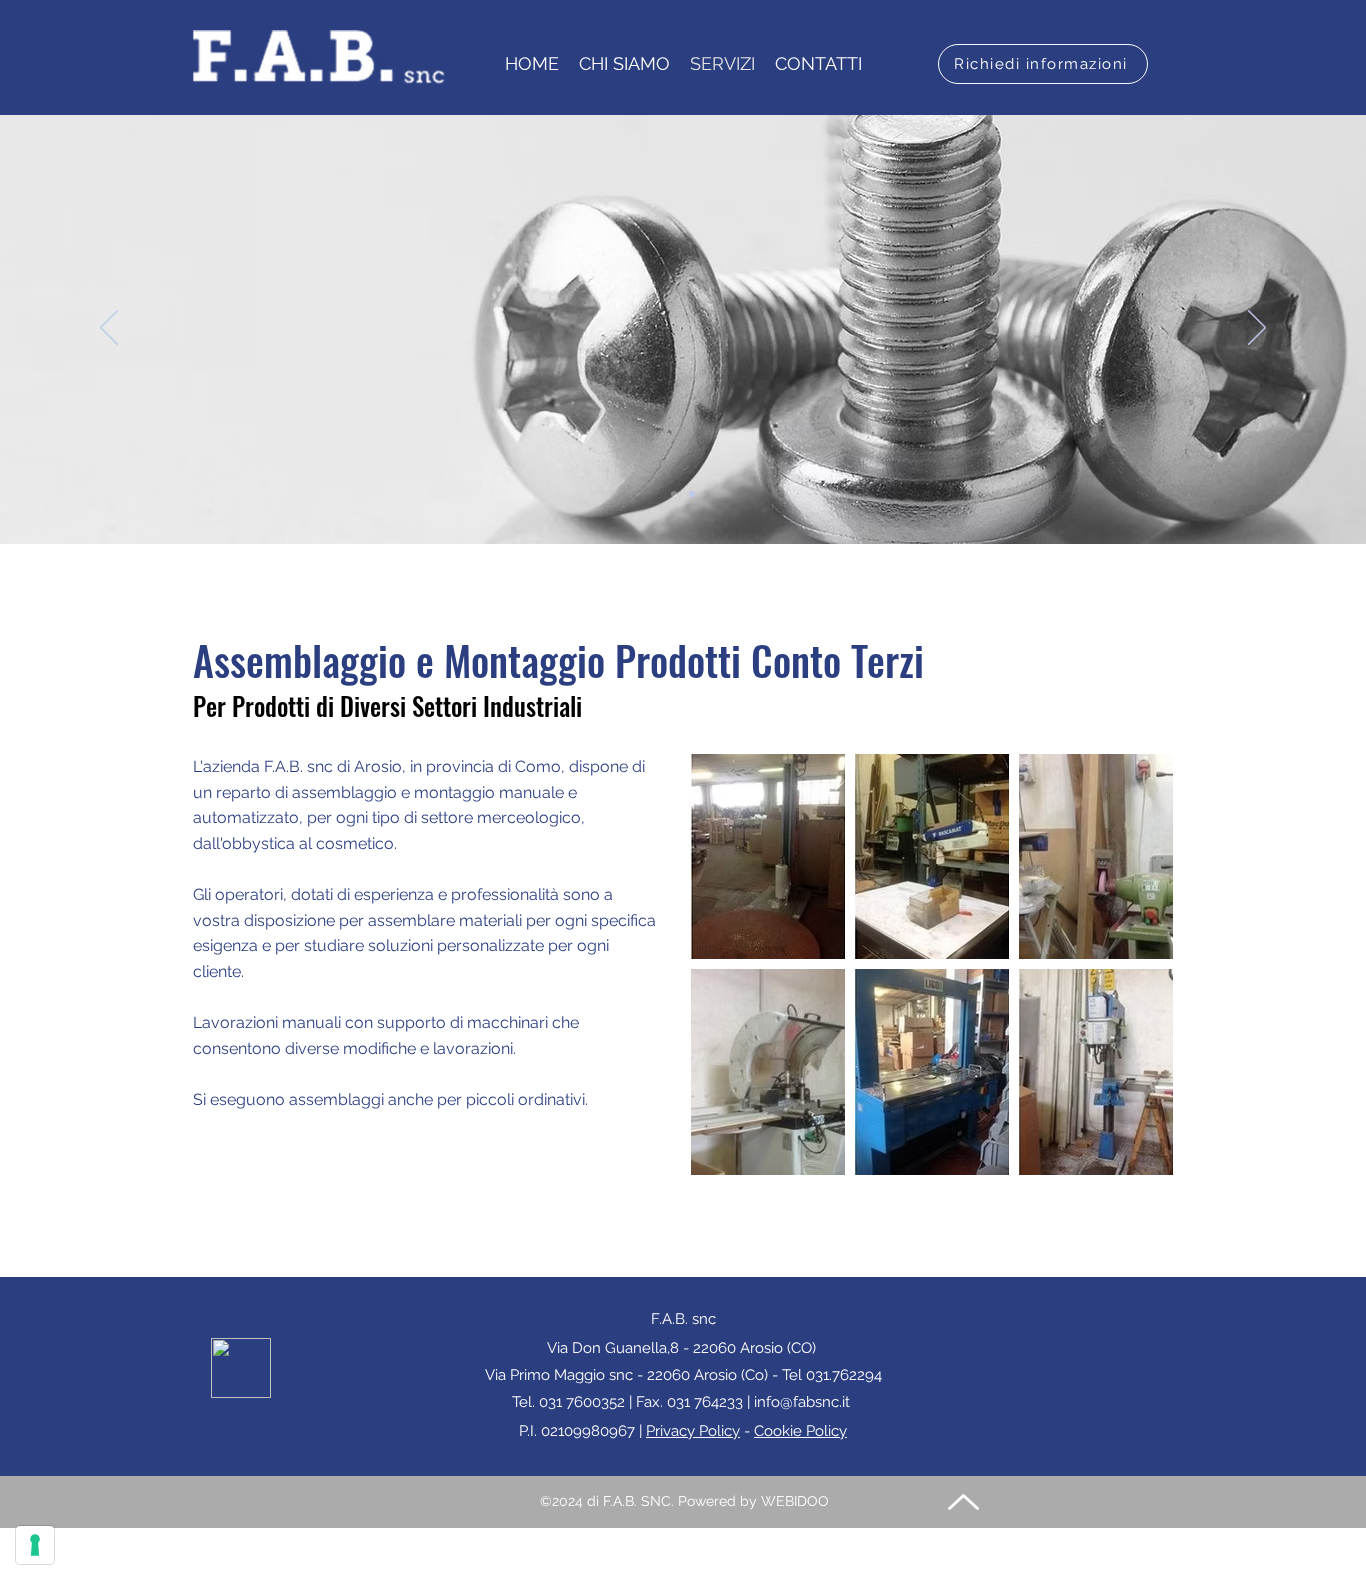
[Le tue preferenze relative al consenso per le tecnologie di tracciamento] (35, 1545)
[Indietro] (109, 329)
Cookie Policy (800, 1431)
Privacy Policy (693, 1431)
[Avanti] (1257, 329)
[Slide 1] (674, 494)
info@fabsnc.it (802, 1402)
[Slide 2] (692, 494)
